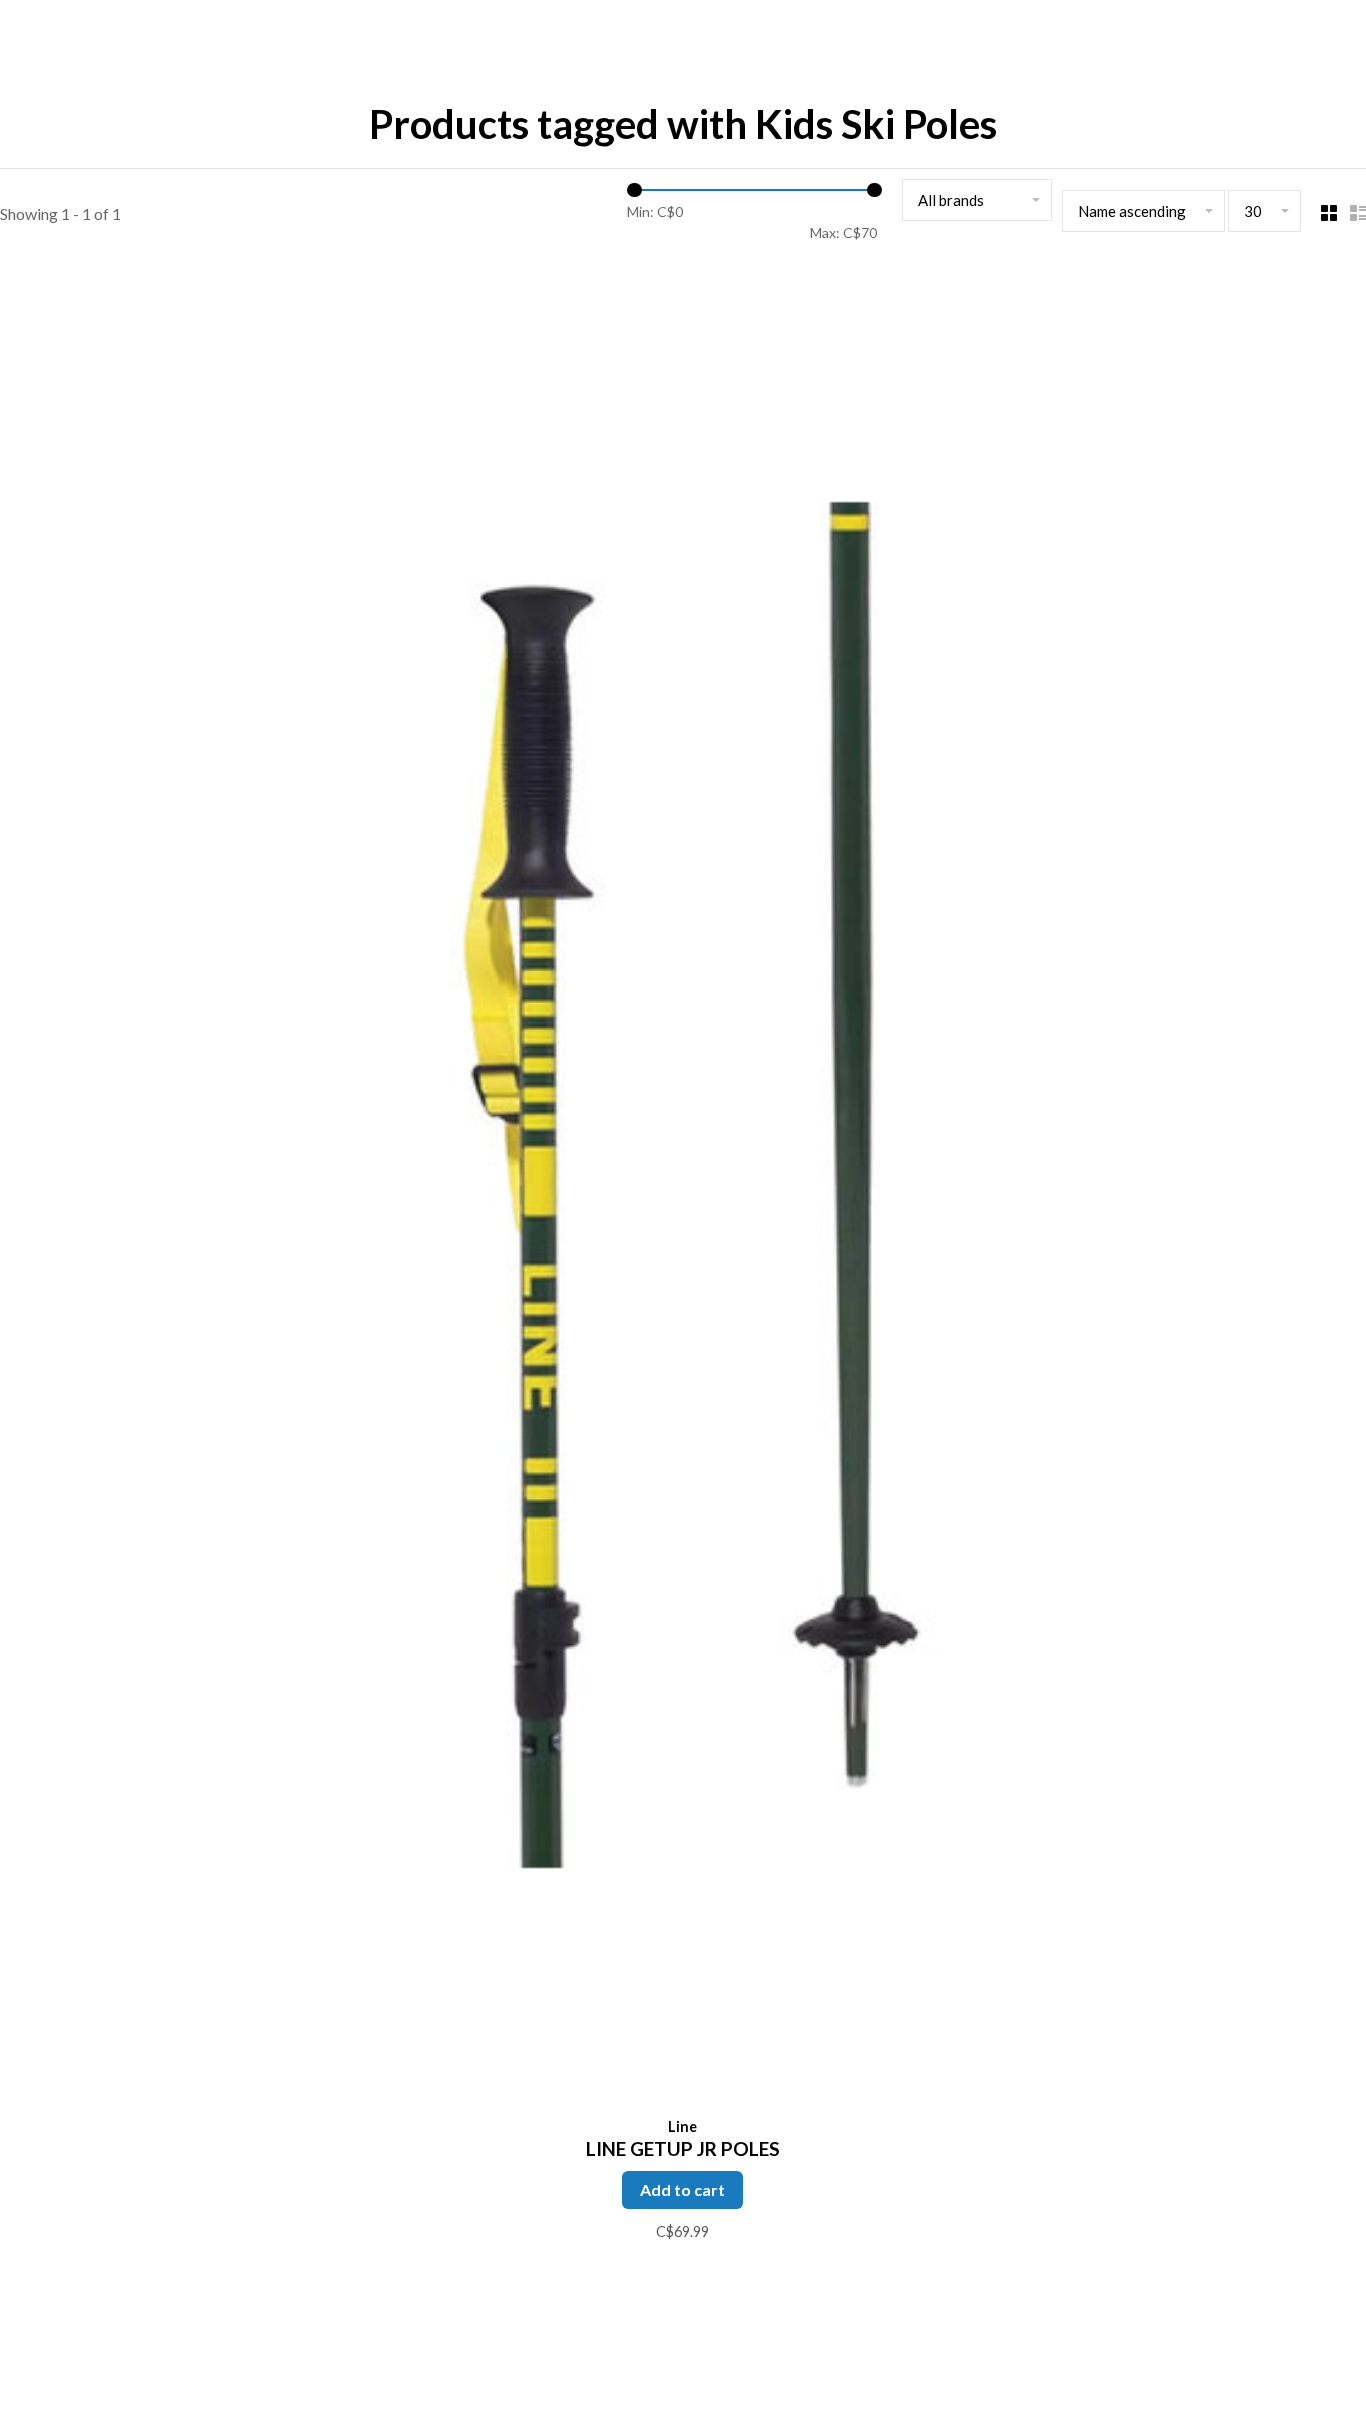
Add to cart (682, 2189)
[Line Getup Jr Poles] (683, 1188)
